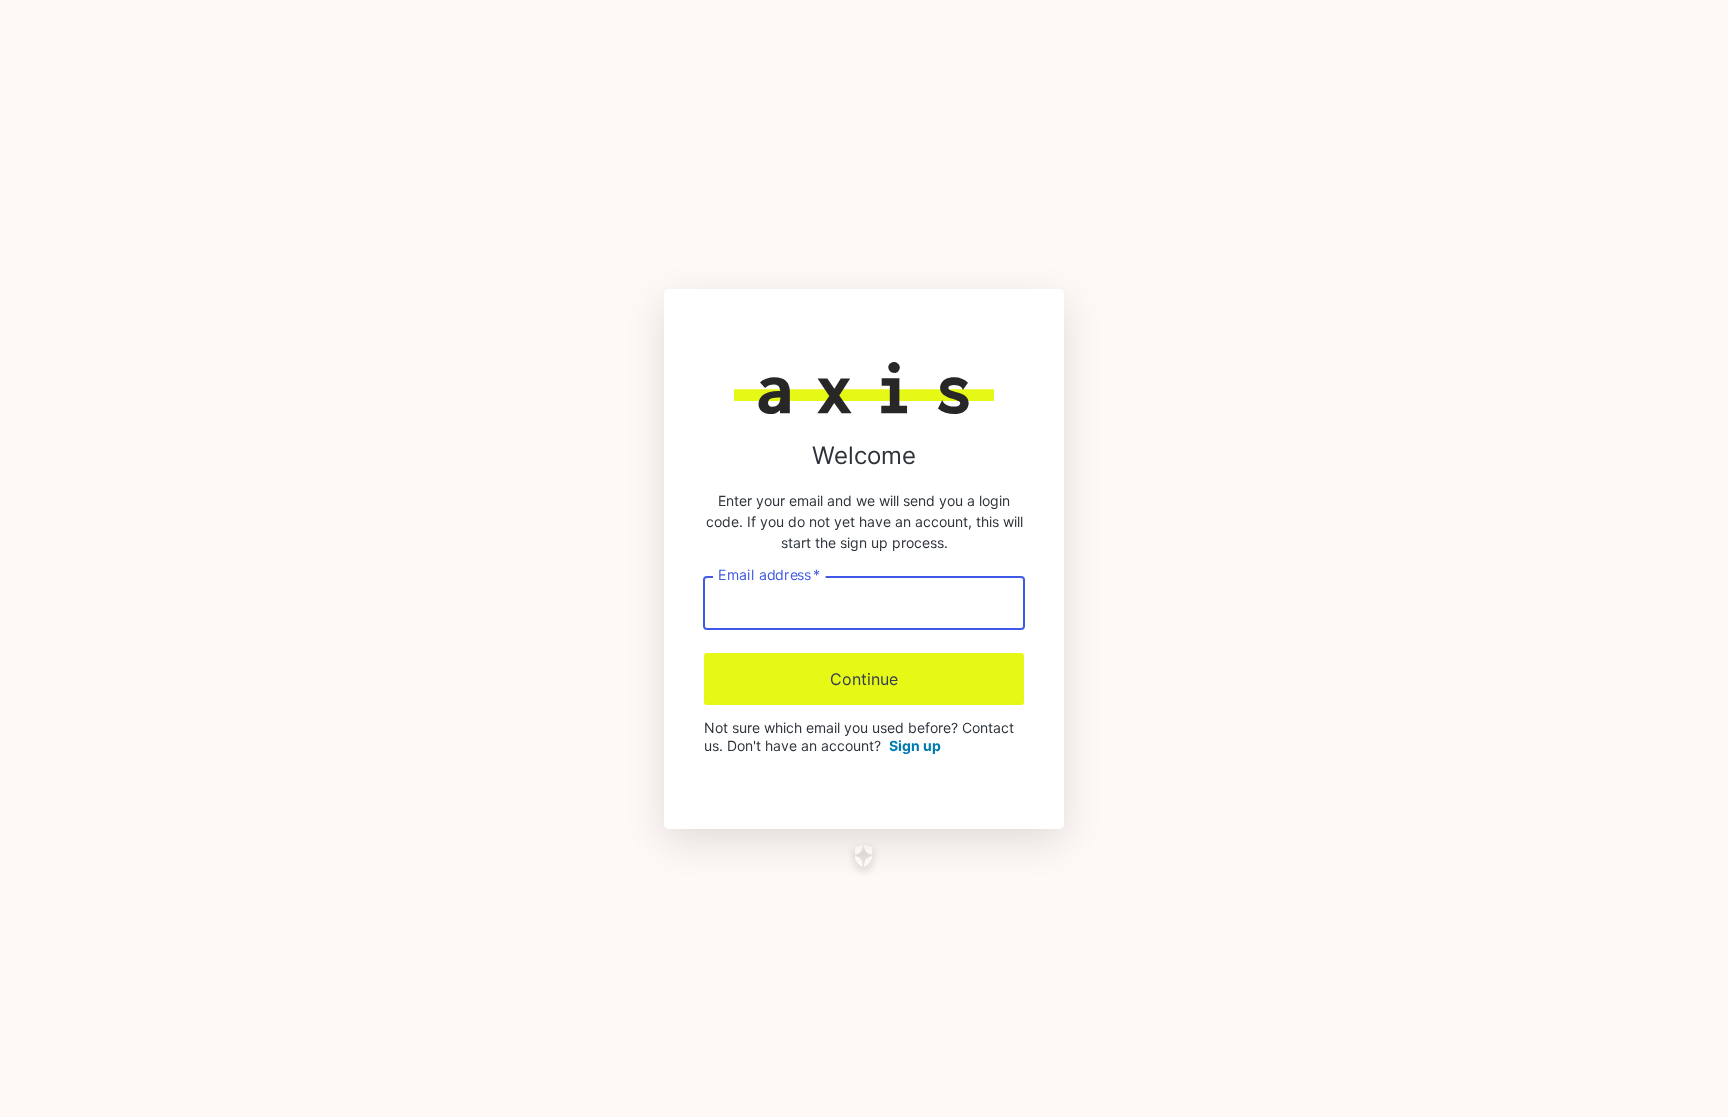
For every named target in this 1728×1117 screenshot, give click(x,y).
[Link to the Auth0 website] (864, 856)
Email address (769, 574)
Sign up (915, 745)
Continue (864, 679)
